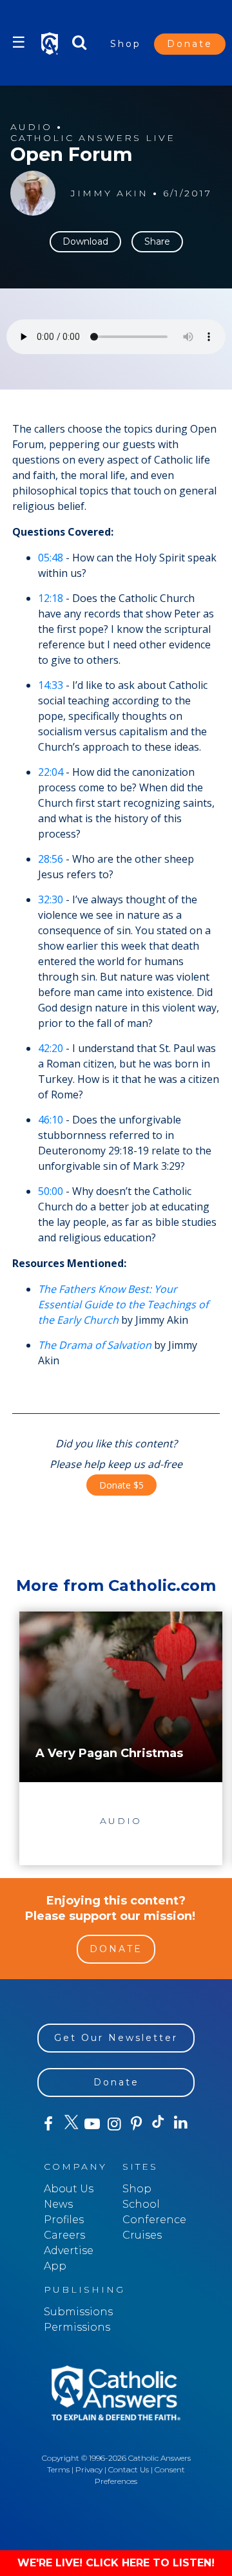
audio (31, 127)
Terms (58, 2469)
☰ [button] (19, 42)
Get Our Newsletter (116, 2038)
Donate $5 (121, 1485)
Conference (154, 2220)
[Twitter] (70, 2124)
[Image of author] (33, 193)
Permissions (77, 2327)
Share (157, 241)
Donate (190, 44)
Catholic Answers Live (93, 138)
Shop (126, 44)
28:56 (51, 859)
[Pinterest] (137, 2124)
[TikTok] (159, 2124)
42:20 (51, 1048)
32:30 (51, 899)
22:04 (51, 772)
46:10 (51, 1120)
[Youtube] (92, 2124)
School (141, 2204)
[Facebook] (48, 2124)
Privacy (89, 2469)
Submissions (78, 2312)
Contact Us (129, 2469)
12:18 (51, 598)
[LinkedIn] (180, 2123)
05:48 (51, 558)
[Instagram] (114, 2124)
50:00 (51, 1191)
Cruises (142, 2235)
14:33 (51, 685)
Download (85, 241)
